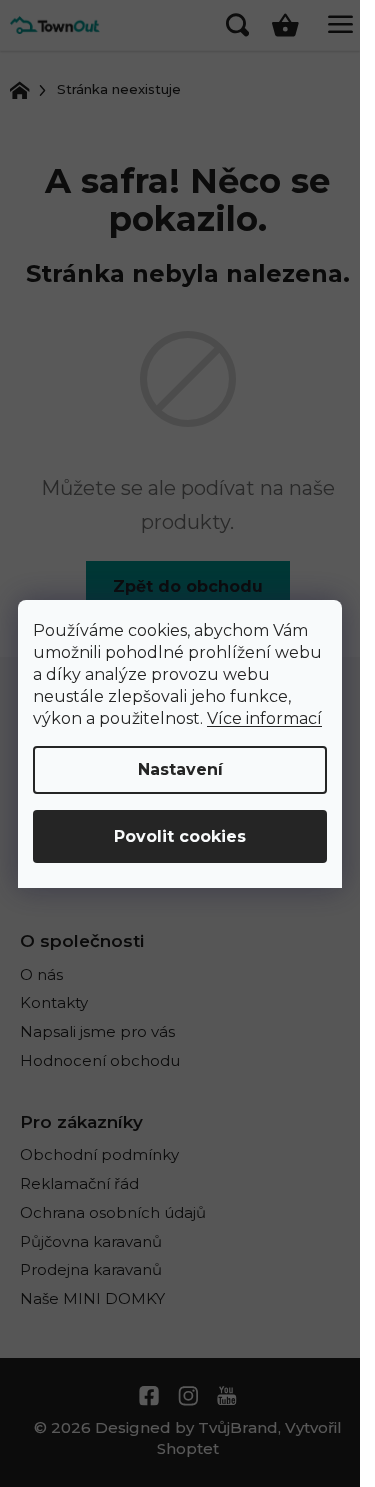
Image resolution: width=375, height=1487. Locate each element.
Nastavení (180, 769)
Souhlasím (180, 836)
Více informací (264, 718)
